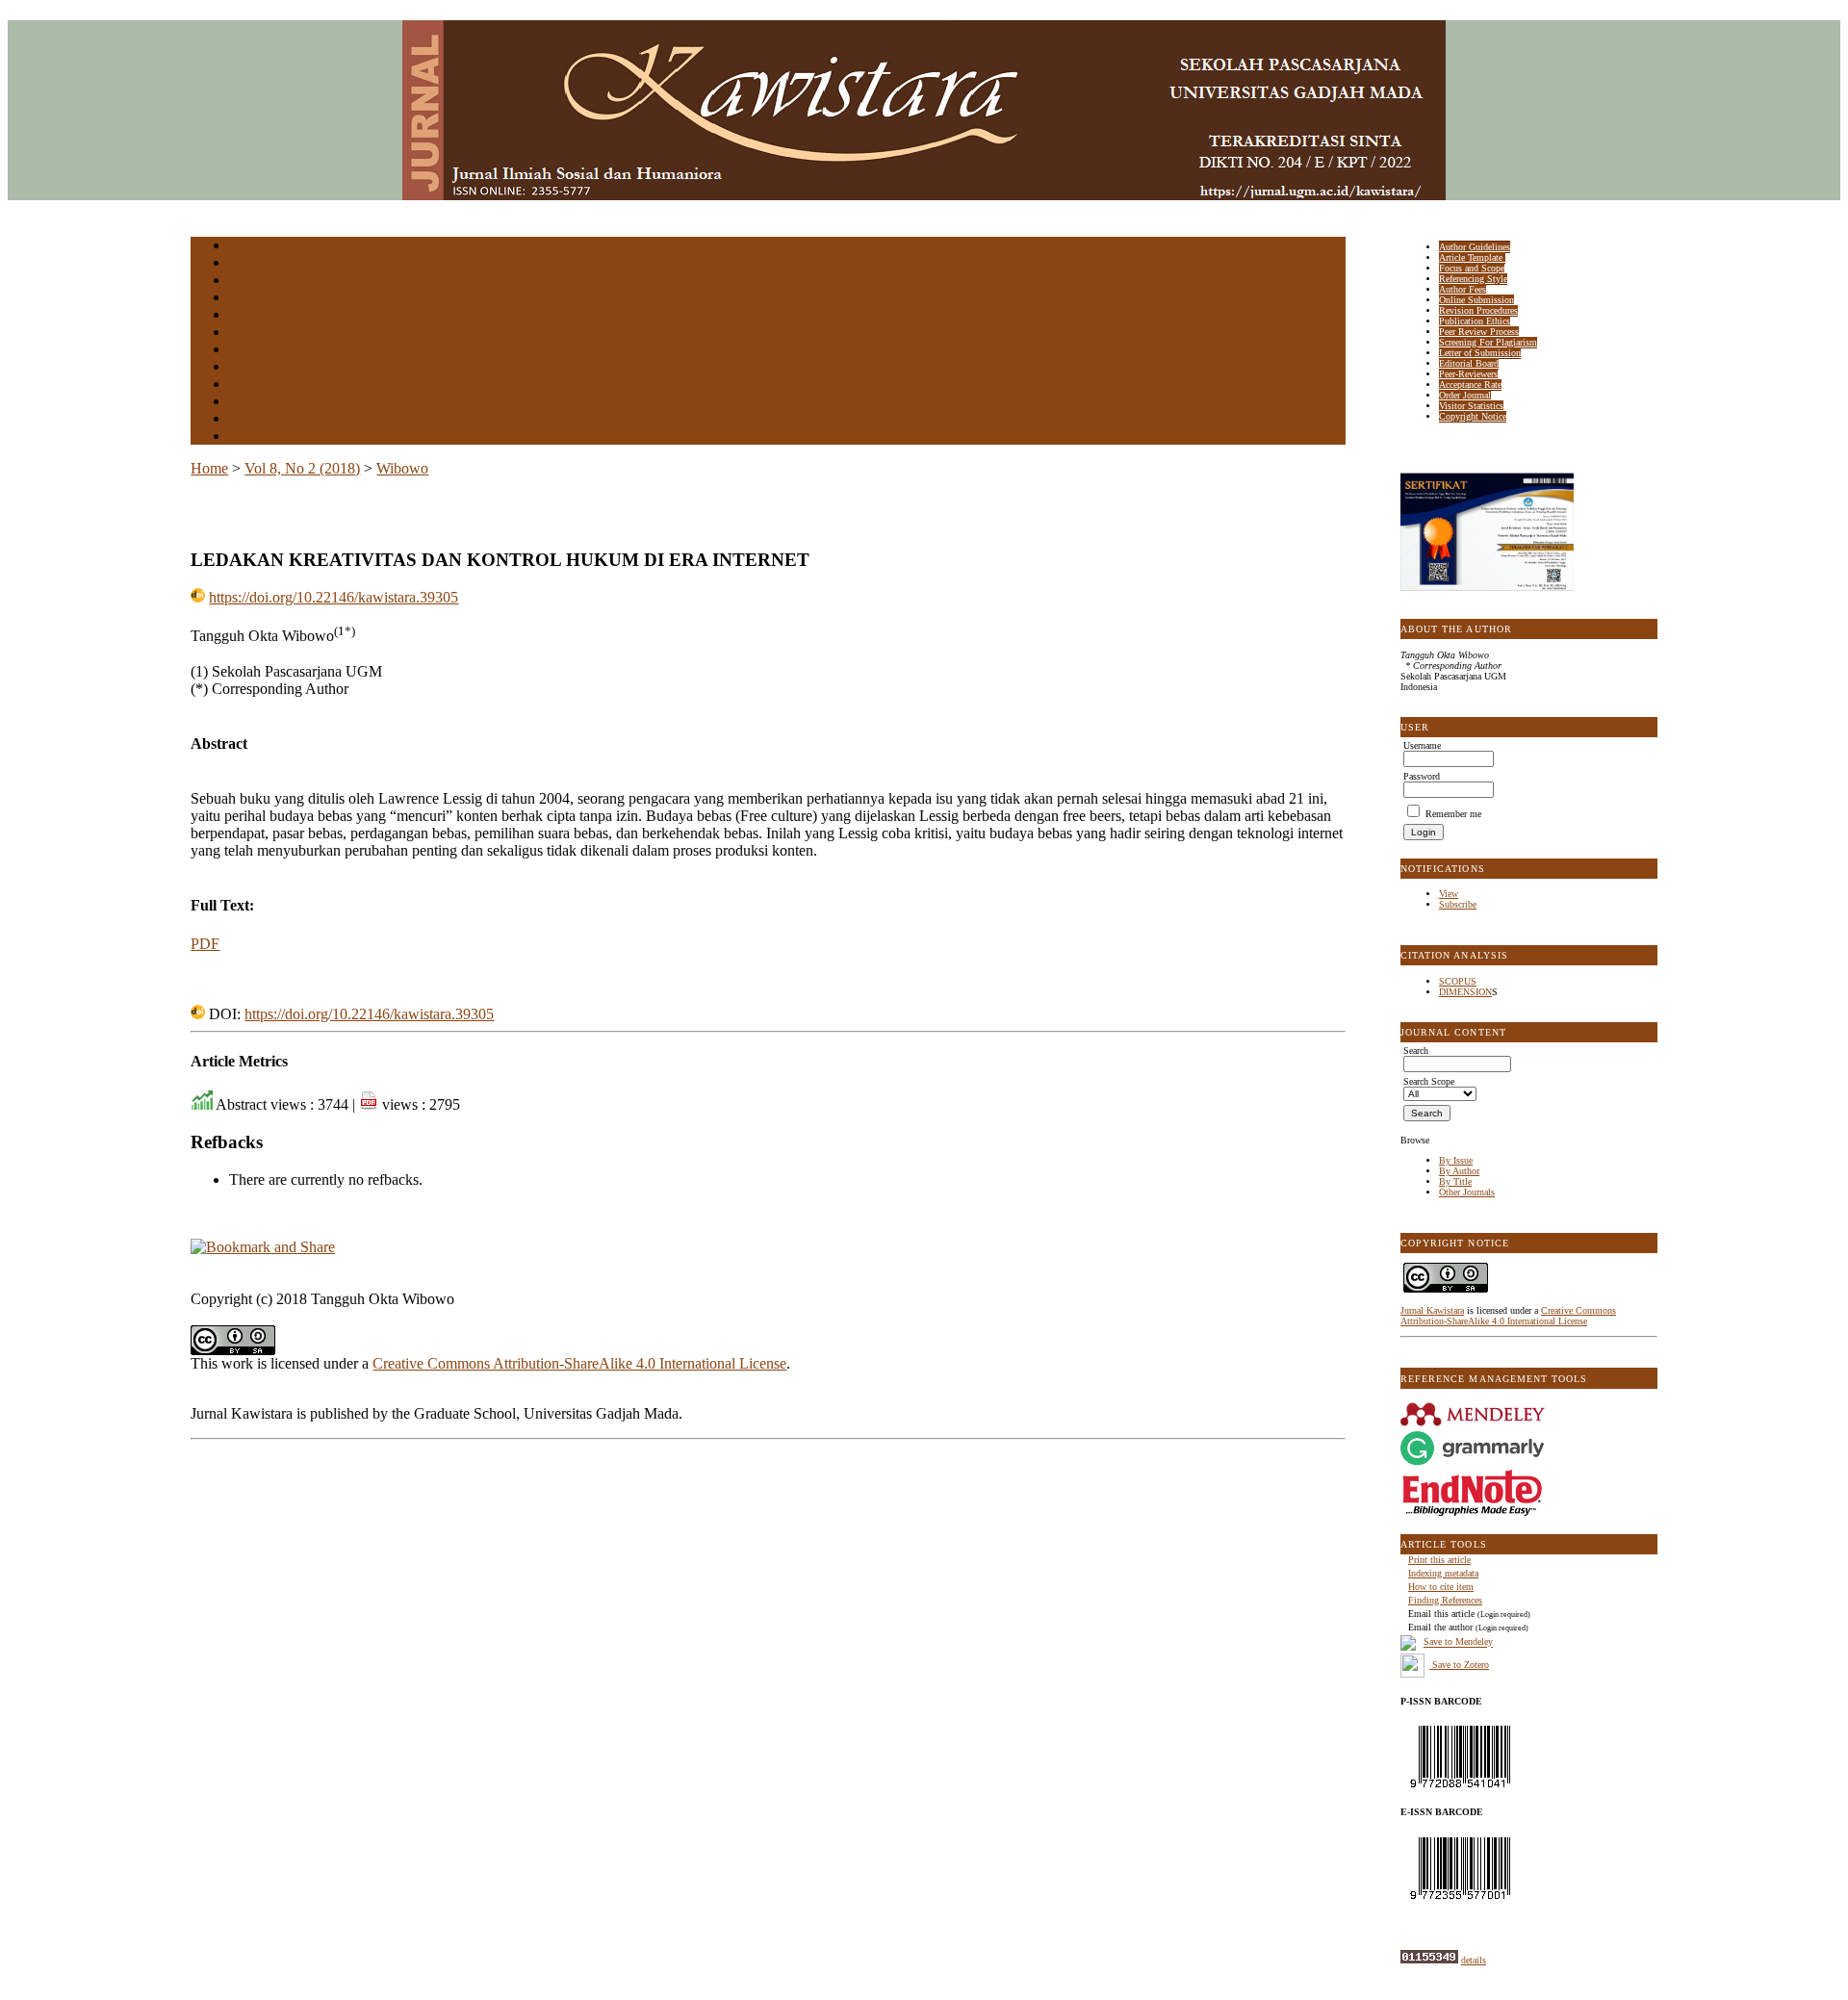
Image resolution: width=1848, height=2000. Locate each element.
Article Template (1472, 257)
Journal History (263, 420)
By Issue (1456, 1160)
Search (243, 316)
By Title (1455, 1181)
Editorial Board (1469, 363)
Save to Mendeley (1458, 1642)
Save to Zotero (1459, 1665)
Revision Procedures (1478, 310)
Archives (248, 351)
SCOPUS (1458, 981)
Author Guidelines (1475, 247)
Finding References (1445, 1600)
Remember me (1453, 814)
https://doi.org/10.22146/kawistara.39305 (334, 597)
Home (242, 247)
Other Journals (1467, 1192)
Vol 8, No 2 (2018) (302, 468)
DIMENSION (1465, 992)
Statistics (249, 385)
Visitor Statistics (1471, 406)
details (1474, 1960)
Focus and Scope (1472, 268)
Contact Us (253, 437)
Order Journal (1465, 395)
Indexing (248, 403)
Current (245, 333)
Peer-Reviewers (1468, 374)
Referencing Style (1473, 279)
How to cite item (1441, 1587)
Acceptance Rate (1470, 385)
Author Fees (1463, 289)
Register (247, 299)
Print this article (1439, 1560)
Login (242, 282)
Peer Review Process (1479, 332)
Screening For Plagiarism (1488, 342)
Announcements (263, 368)
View (1449, 894)
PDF (205, 944)
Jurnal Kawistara (1432, 1310)
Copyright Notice (1473, 416)
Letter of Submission (1480, 353)
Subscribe (1458, 904)
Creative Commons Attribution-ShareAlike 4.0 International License (1508, 1316)
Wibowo (402, 468)
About (243, 264)
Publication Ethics (1475, 321)
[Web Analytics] (1429, 1960)
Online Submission (1476, 300)
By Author (1459, 1171)
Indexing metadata (1443, 1573)
